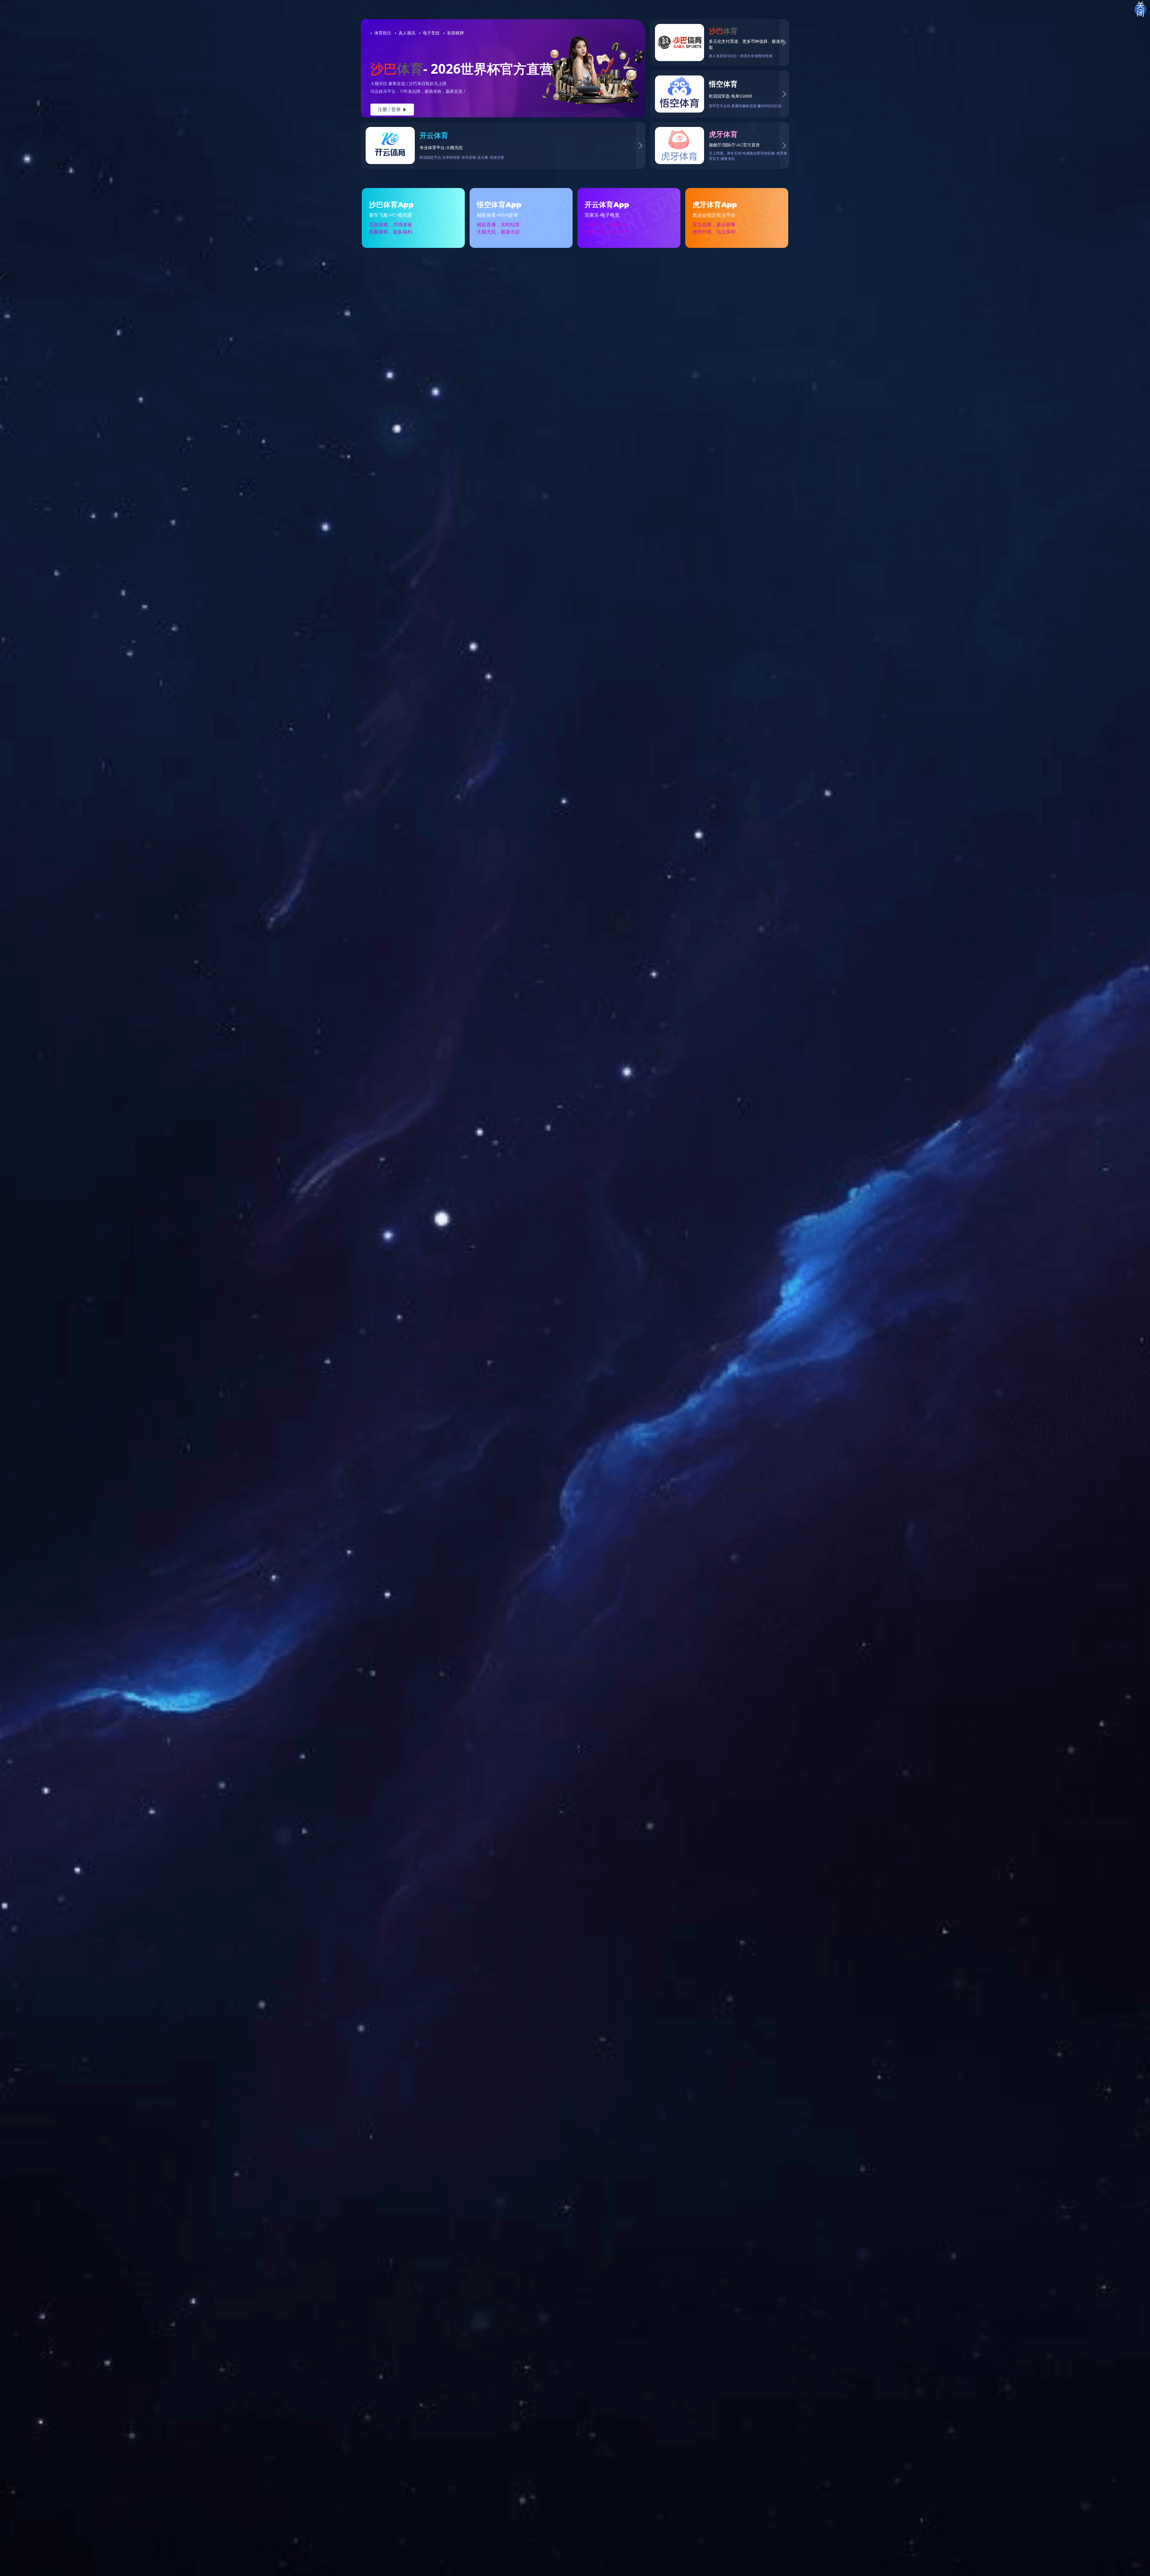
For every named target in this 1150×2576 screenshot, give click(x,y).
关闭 (1140, 10)
